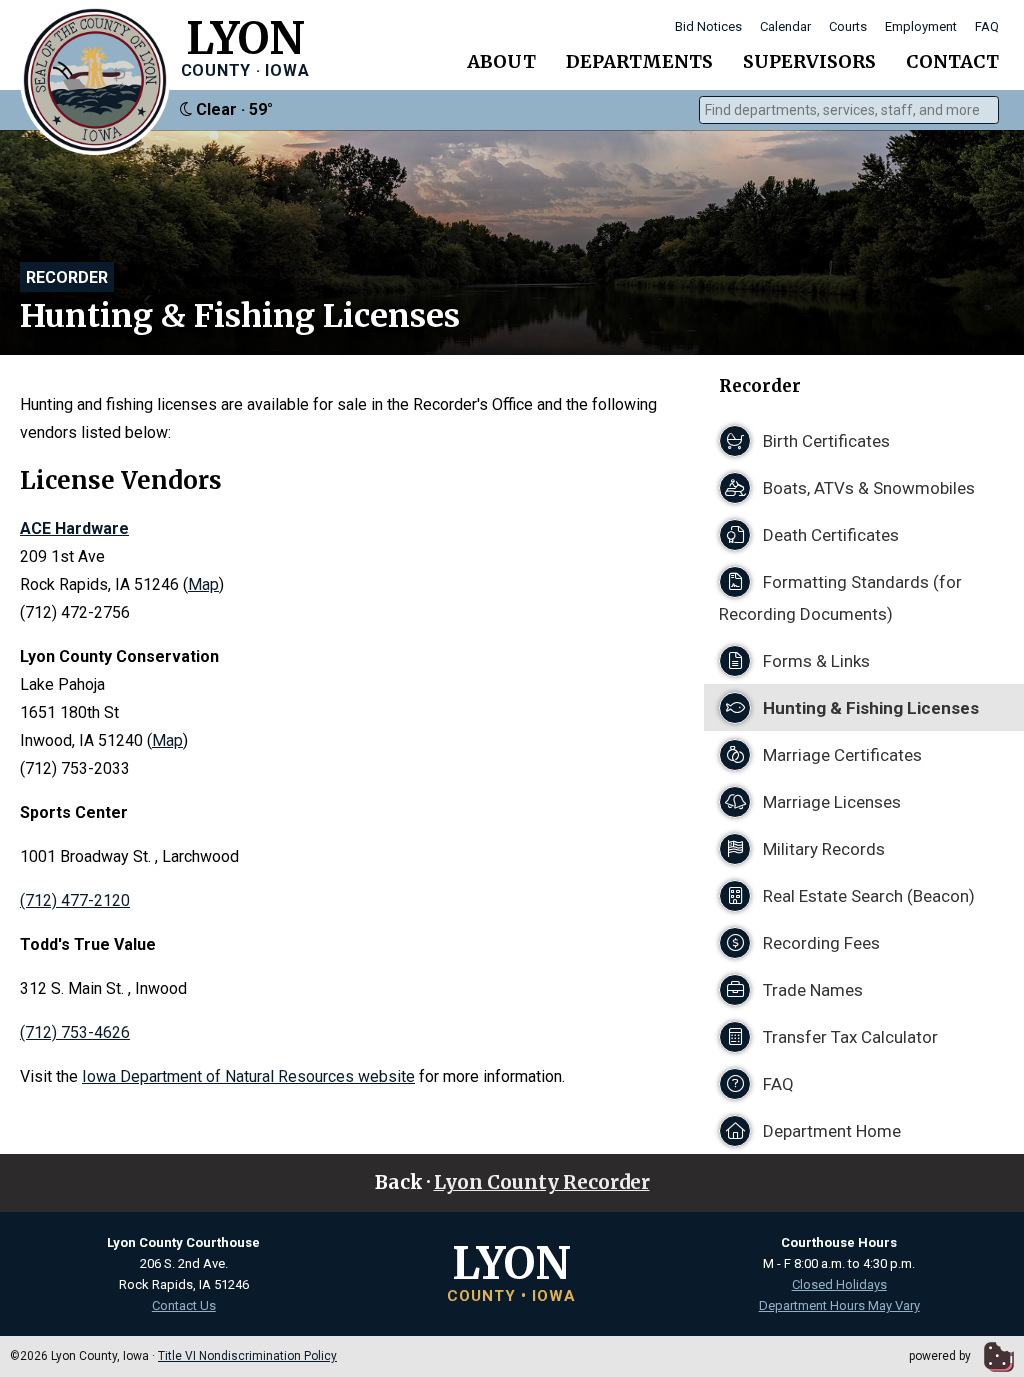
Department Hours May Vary (839, 1305)
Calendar (785, 26)
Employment (921, 26)
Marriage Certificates (840, 755)
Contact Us (184, 1305)
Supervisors (809, 61)
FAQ (987, 26)
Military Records (822, 849)
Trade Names (811, 990)
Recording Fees (819, 943)
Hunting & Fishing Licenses (869, 708)
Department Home (830, 1131)
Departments (639, 61)
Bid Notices (708, 26)
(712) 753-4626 (75, 1032)
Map (203, 584)
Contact (952, 61)
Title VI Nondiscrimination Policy (247, 1356)
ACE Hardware (74, 528)
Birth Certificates (824, 441)
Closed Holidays (839, 1284)
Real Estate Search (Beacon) (867, 896)
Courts (848, 26)
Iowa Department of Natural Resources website (248, 1076)
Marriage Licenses (830, 802)
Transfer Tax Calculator (848, 1037)
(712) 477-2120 (75, 900)
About (501, 61)
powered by (941, 1356)
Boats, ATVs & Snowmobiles (867, 488)
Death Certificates (829, 535)
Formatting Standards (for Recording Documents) (840, 598)
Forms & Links (814, 661)
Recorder (67, 277)
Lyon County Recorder (542, 1182)
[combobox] (849, 110)
